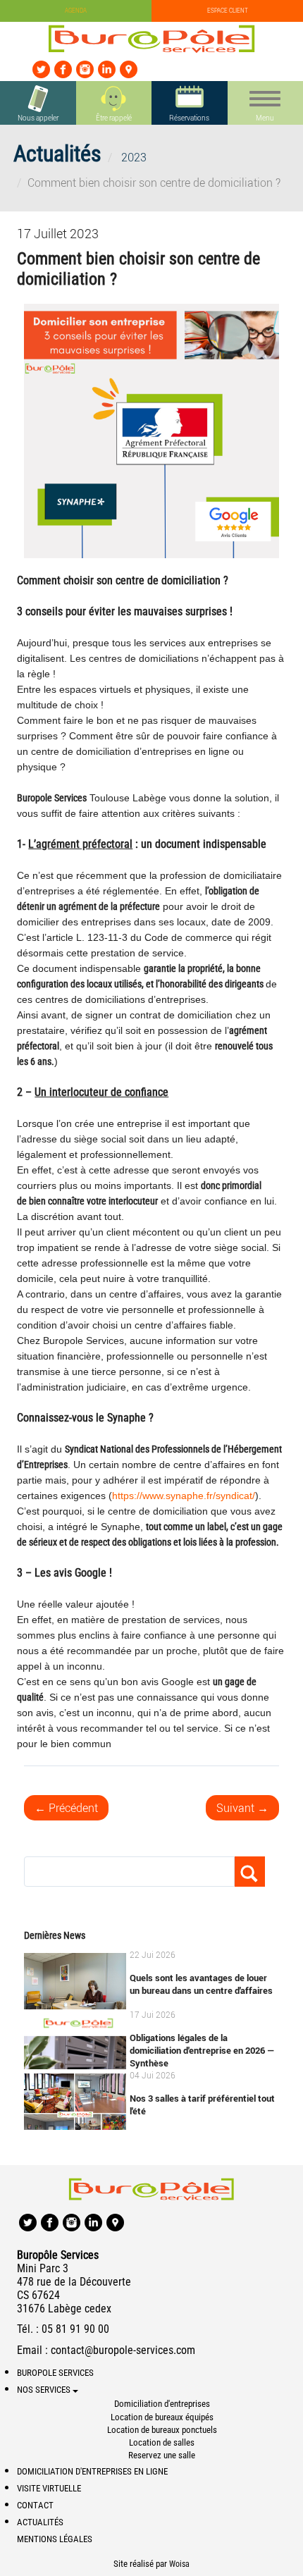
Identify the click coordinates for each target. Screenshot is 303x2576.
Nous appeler (38, 118)
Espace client (228, 11)
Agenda (76, 11)
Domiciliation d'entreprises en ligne (92, 2471)
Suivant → (242, 1808)
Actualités (40, 2522)
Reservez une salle (162, 2455)
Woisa (179, 2564)
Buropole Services (55, 2373)
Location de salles (162, 2442)
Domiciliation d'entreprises (162, 2404)
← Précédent (66, 1808)
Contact (35, 2505)
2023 (134, 157)
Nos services (45, 2390)
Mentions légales (55, 2539)
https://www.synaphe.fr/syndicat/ (184, 1496)
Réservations (189, 118)
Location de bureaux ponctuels (162, 2430)
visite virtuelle (49, 2488)
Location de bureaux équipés (162, 2417)
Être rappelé (114, 118)
